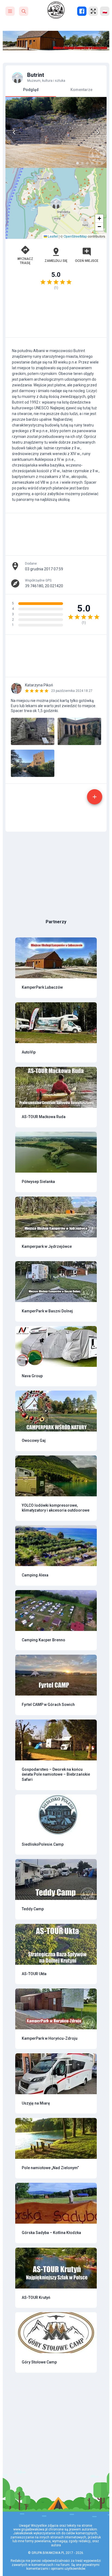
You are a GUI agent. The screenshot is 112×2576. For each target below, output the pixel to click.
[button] (56, 203)
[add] (95, 797)
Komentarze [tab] (81, 90)
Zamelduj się (56, 261)
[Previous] (14, 132)
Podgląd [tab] (31, 90)
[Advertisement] (56, 316)
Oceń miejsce (87, 261)
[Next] (98, 132)
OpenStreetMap (75, 236)
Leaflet (52, 236)
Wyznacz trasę (25, 261)
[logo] (56, 10)
